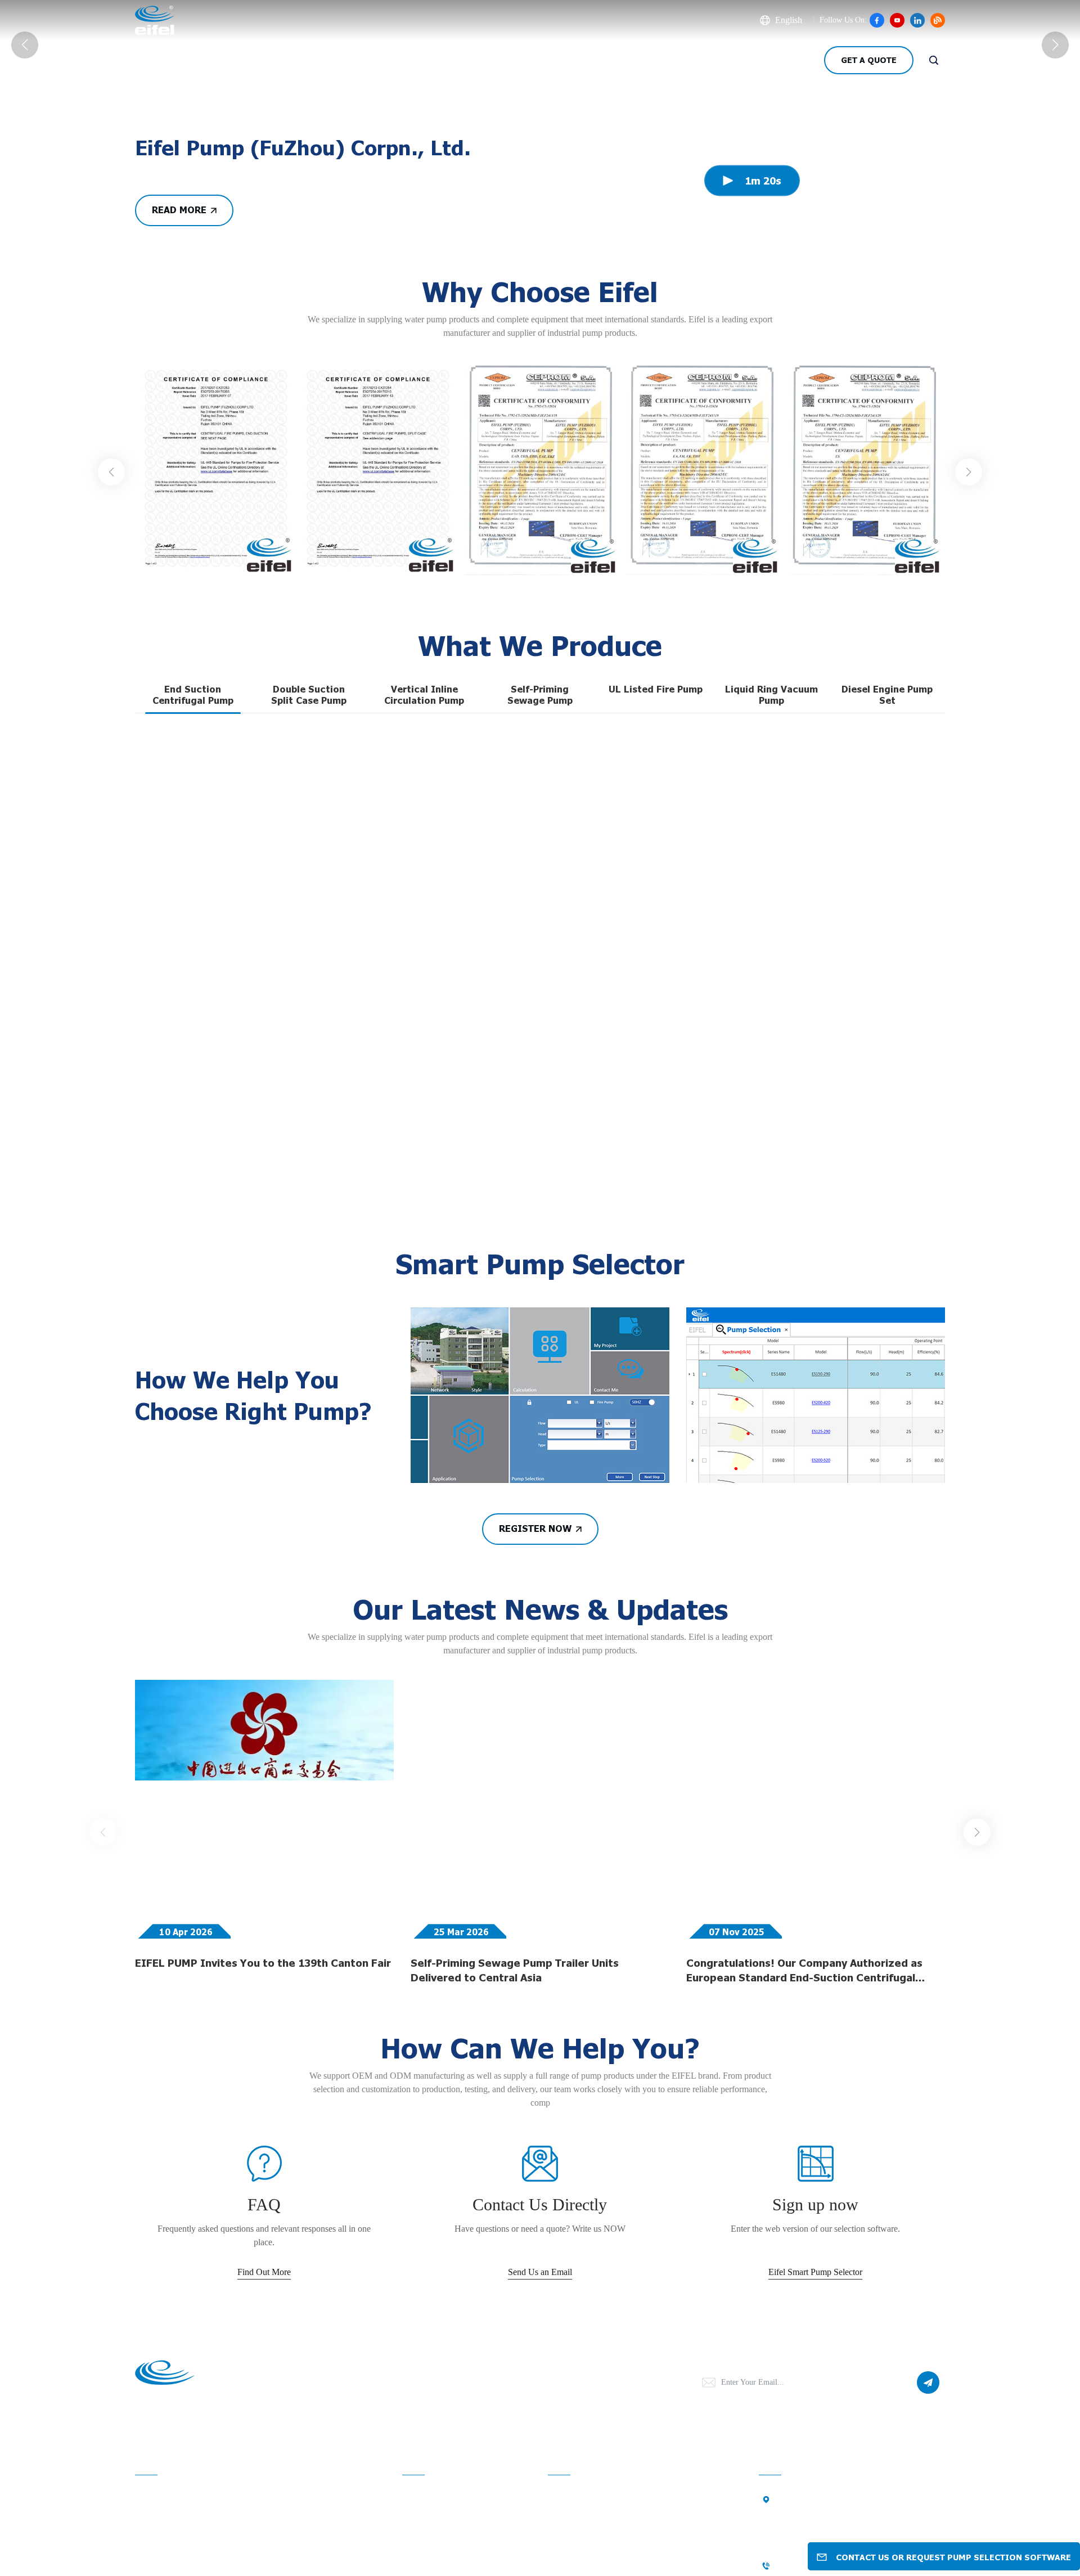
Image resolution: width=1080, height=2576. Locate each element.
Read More (179, 518)
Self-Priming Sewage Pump (540, 1002)
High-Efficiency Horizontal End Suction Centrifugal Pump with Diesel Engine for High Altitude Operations (209, 1450)
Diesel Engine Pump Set (887, 1002)
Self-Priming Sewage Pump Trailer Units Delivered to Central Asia (515, 2277)
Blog (372, 60)
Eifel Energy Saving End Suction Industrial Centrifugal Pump (202, 1213)
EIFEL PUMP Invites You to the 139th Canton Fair (263, 2270)
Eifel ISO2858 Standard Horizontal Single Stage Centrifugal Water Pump (860, 1450)
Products (238, 60)
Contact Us (444, 60)
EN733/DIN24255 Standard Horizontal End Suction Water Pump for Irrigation (375, 1450)
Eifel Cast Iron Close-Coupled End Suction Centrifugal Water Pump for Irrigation (540, 1450)
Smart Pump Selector (553, 60)
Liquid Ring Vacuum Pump (771, 1002)
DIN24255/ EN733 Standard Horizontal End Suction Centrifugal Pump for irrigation (700, 1213)
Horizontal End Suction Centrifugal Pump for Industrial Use (859, 1213)
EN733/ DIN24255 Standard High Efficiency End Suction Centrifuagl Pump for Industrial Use (534, 1213)
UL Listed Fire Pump (656, 996)
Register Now (535, 1836)
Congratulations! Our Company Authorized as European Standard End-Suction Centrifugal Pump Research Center (804, 2278)
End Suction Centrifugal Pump (193, 1002)
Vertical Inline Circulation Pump (424, 1002)
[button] (111, 780)
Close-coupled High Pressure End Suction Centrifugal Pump (361, 1213)
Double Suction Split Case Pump (309, 1002)
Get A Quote (869, 60)
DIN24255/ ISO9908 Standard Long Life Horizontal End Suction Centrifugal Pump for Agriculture (694, 1450)
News (312, 60)
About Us (156, 60)
